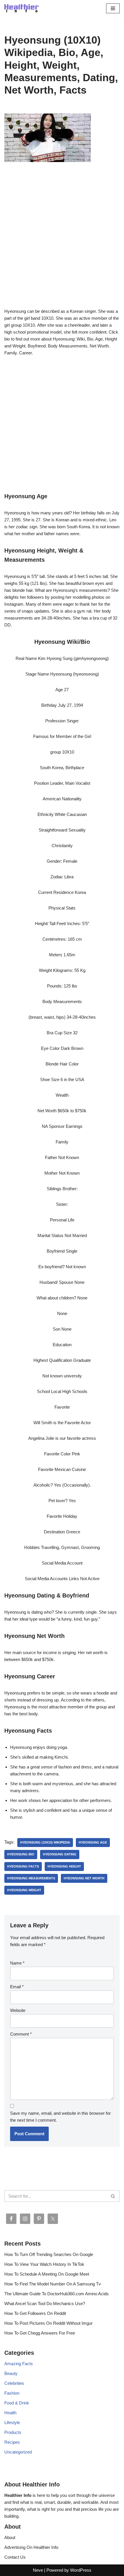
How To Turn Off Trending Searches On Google (49, 2254)
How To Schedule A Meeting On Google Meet (47, 2274)
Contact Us (15, 2557)
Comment (21, 2034)
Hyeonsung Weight (24, 1890)
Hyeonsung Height (64, 1866)
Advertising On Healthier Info (31, 2547)
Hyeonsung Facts (23, 1866)
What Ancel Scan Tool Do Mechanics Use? (45, 2303)
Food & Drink (17, 2403)
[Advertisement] (62, 243)
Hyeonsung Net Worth (84, 1878)
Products (13, 2432)
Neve (38, 2570)
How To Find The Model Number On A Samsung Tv (53, 2284)
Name (17, 1963)
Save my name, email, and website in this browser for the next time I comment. (60, 2117)
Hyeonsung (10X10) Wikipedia (45, 1842)
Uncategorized (18, 2452)
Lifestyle (12, 2422)
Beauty (11, 2373)
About (10, 2537)
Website (18, 2010)
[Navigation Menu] (113, 8)
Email (17, 1987)
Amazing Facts (19, 2364)
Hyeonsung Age (93, 1842)
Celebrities (14, 2383)
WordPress (81, 2570)
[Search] (113, 2196)
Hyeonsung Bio (21, 1854)
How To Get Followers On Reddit (35, 2313)
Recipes (12, 2442)
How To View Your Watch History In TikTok (44, 2264)
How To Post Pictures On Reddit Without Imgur (48, 2323)
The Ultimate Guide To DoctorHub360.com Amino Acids (57, 2294)
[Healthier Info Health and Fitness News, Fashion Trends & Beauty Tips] (22, 8)
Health (10, 2413)
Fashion (12, 2393)
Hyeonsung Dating (60, 1854)
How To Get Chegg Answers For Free (40, 2333)
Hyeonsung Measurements (31, 1878)
